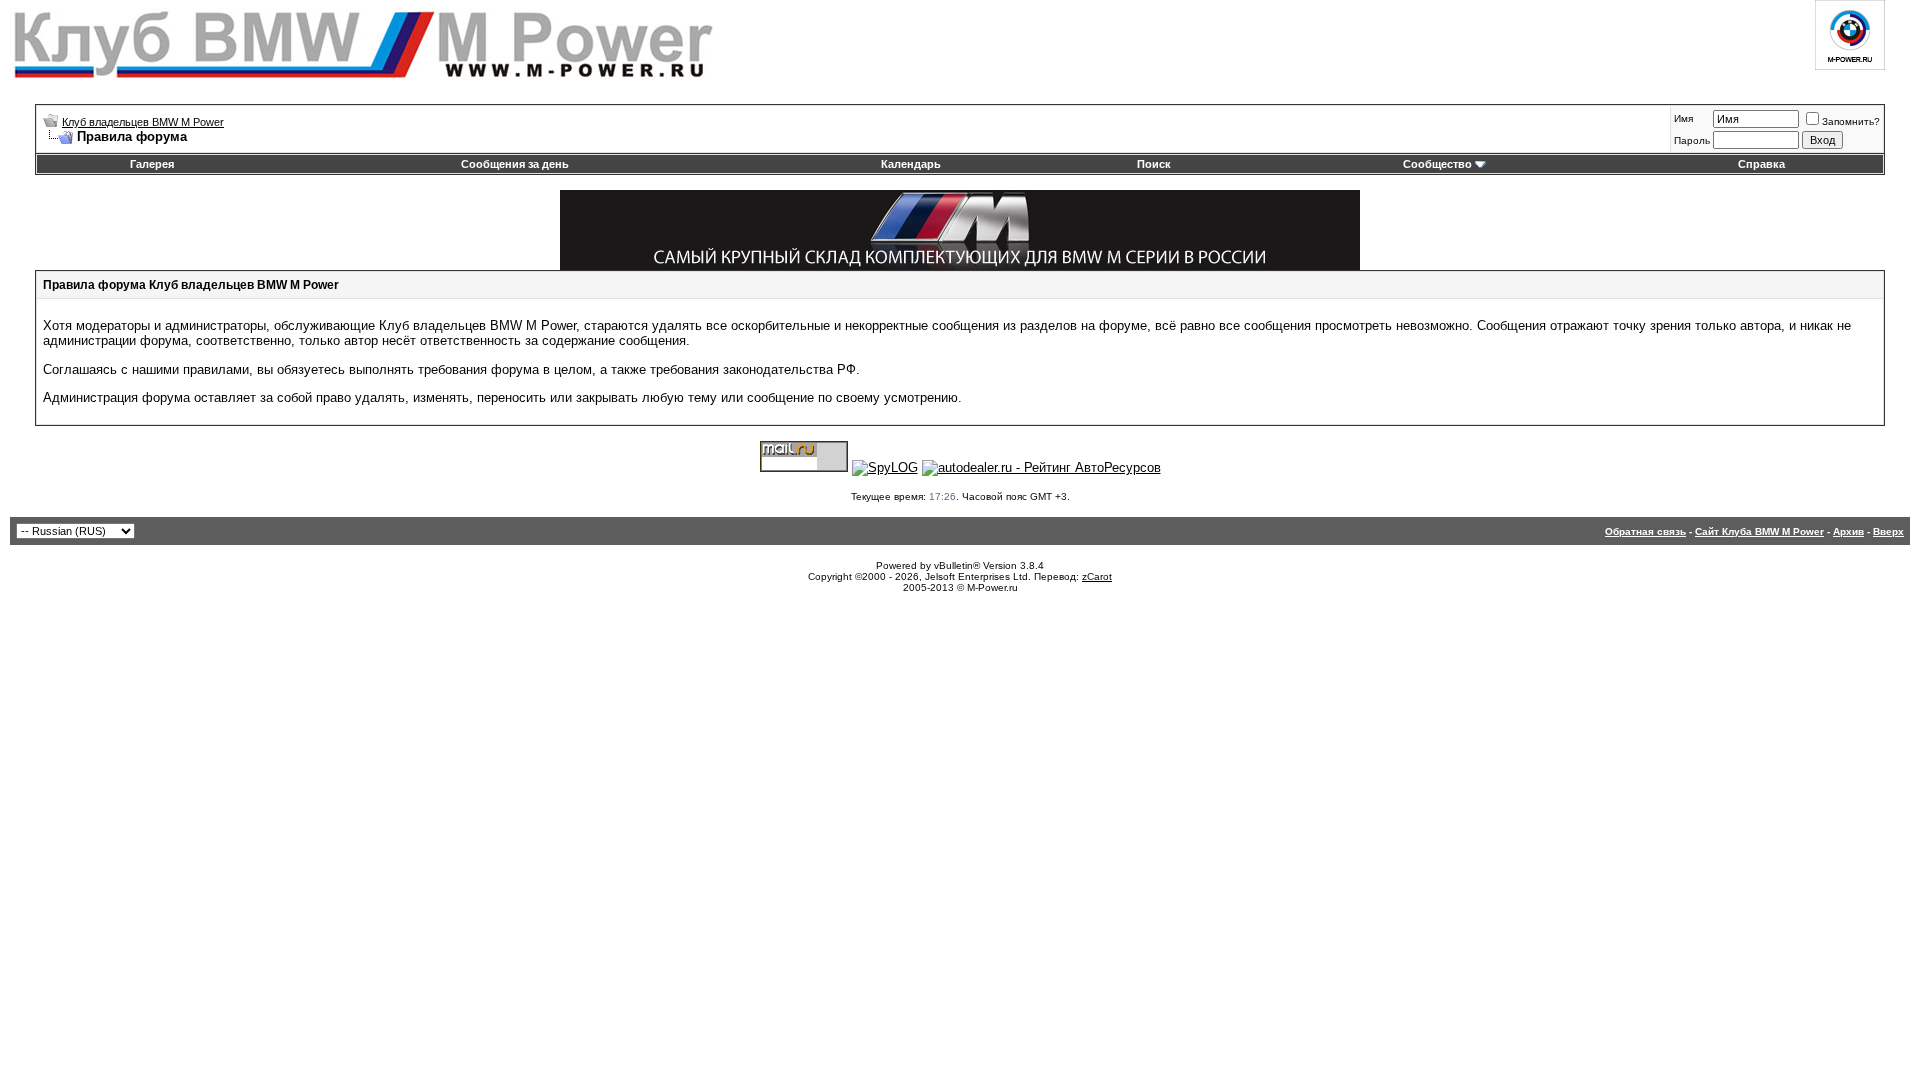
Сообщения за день (515, 164)
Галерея (152, 164)
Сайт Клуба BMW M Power (1759, 531)
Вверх (1888, 531)
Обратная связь (1645, 531)
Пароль (1692, 140)
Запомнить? (1851, 121)
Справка (1761, 164)
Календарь (911, 164)
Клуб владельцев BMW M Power (143, 122)
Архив (1848, 531)
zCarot (1097, 576)
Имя (1683, 118)
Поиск (1154, 164)
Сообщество (1437, 164)
